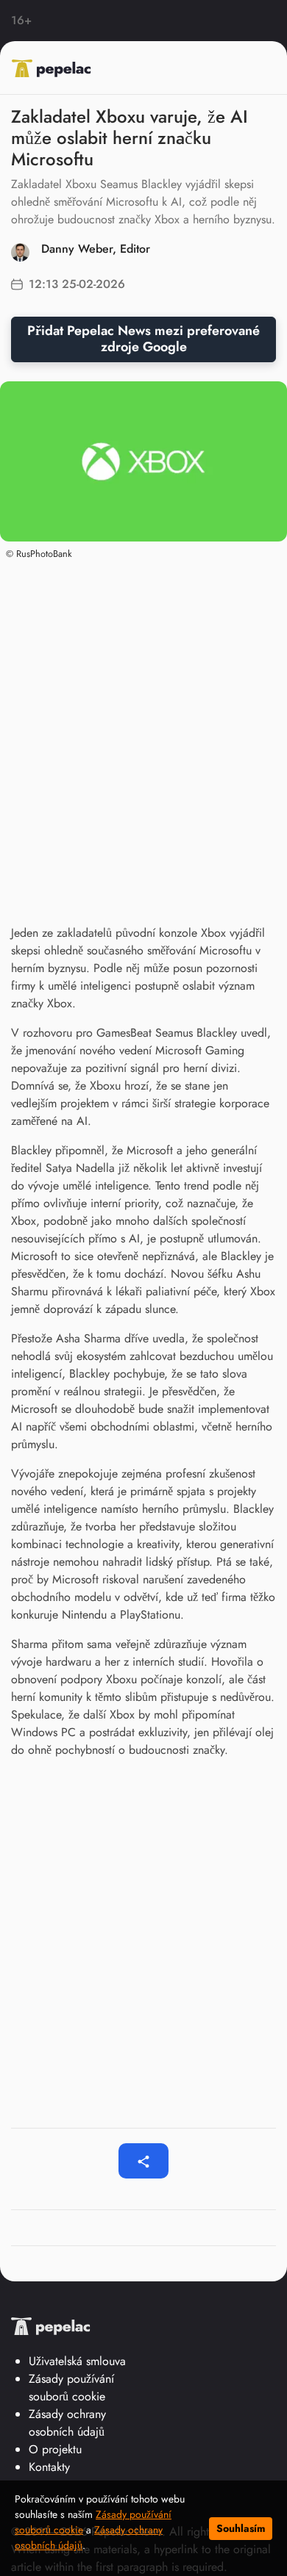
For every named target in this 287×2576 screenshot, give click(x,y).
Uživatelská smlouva (77, 2361)
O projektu (55, 2449)
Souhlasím (241, 2528)
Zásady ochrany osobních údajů (67, 2423)
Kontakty (49, 2467)
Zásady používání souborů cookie (71, 2388)
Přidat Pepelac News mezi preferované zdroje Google (143, 339)
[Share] (143, 2161)
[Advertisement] (143, 723)
